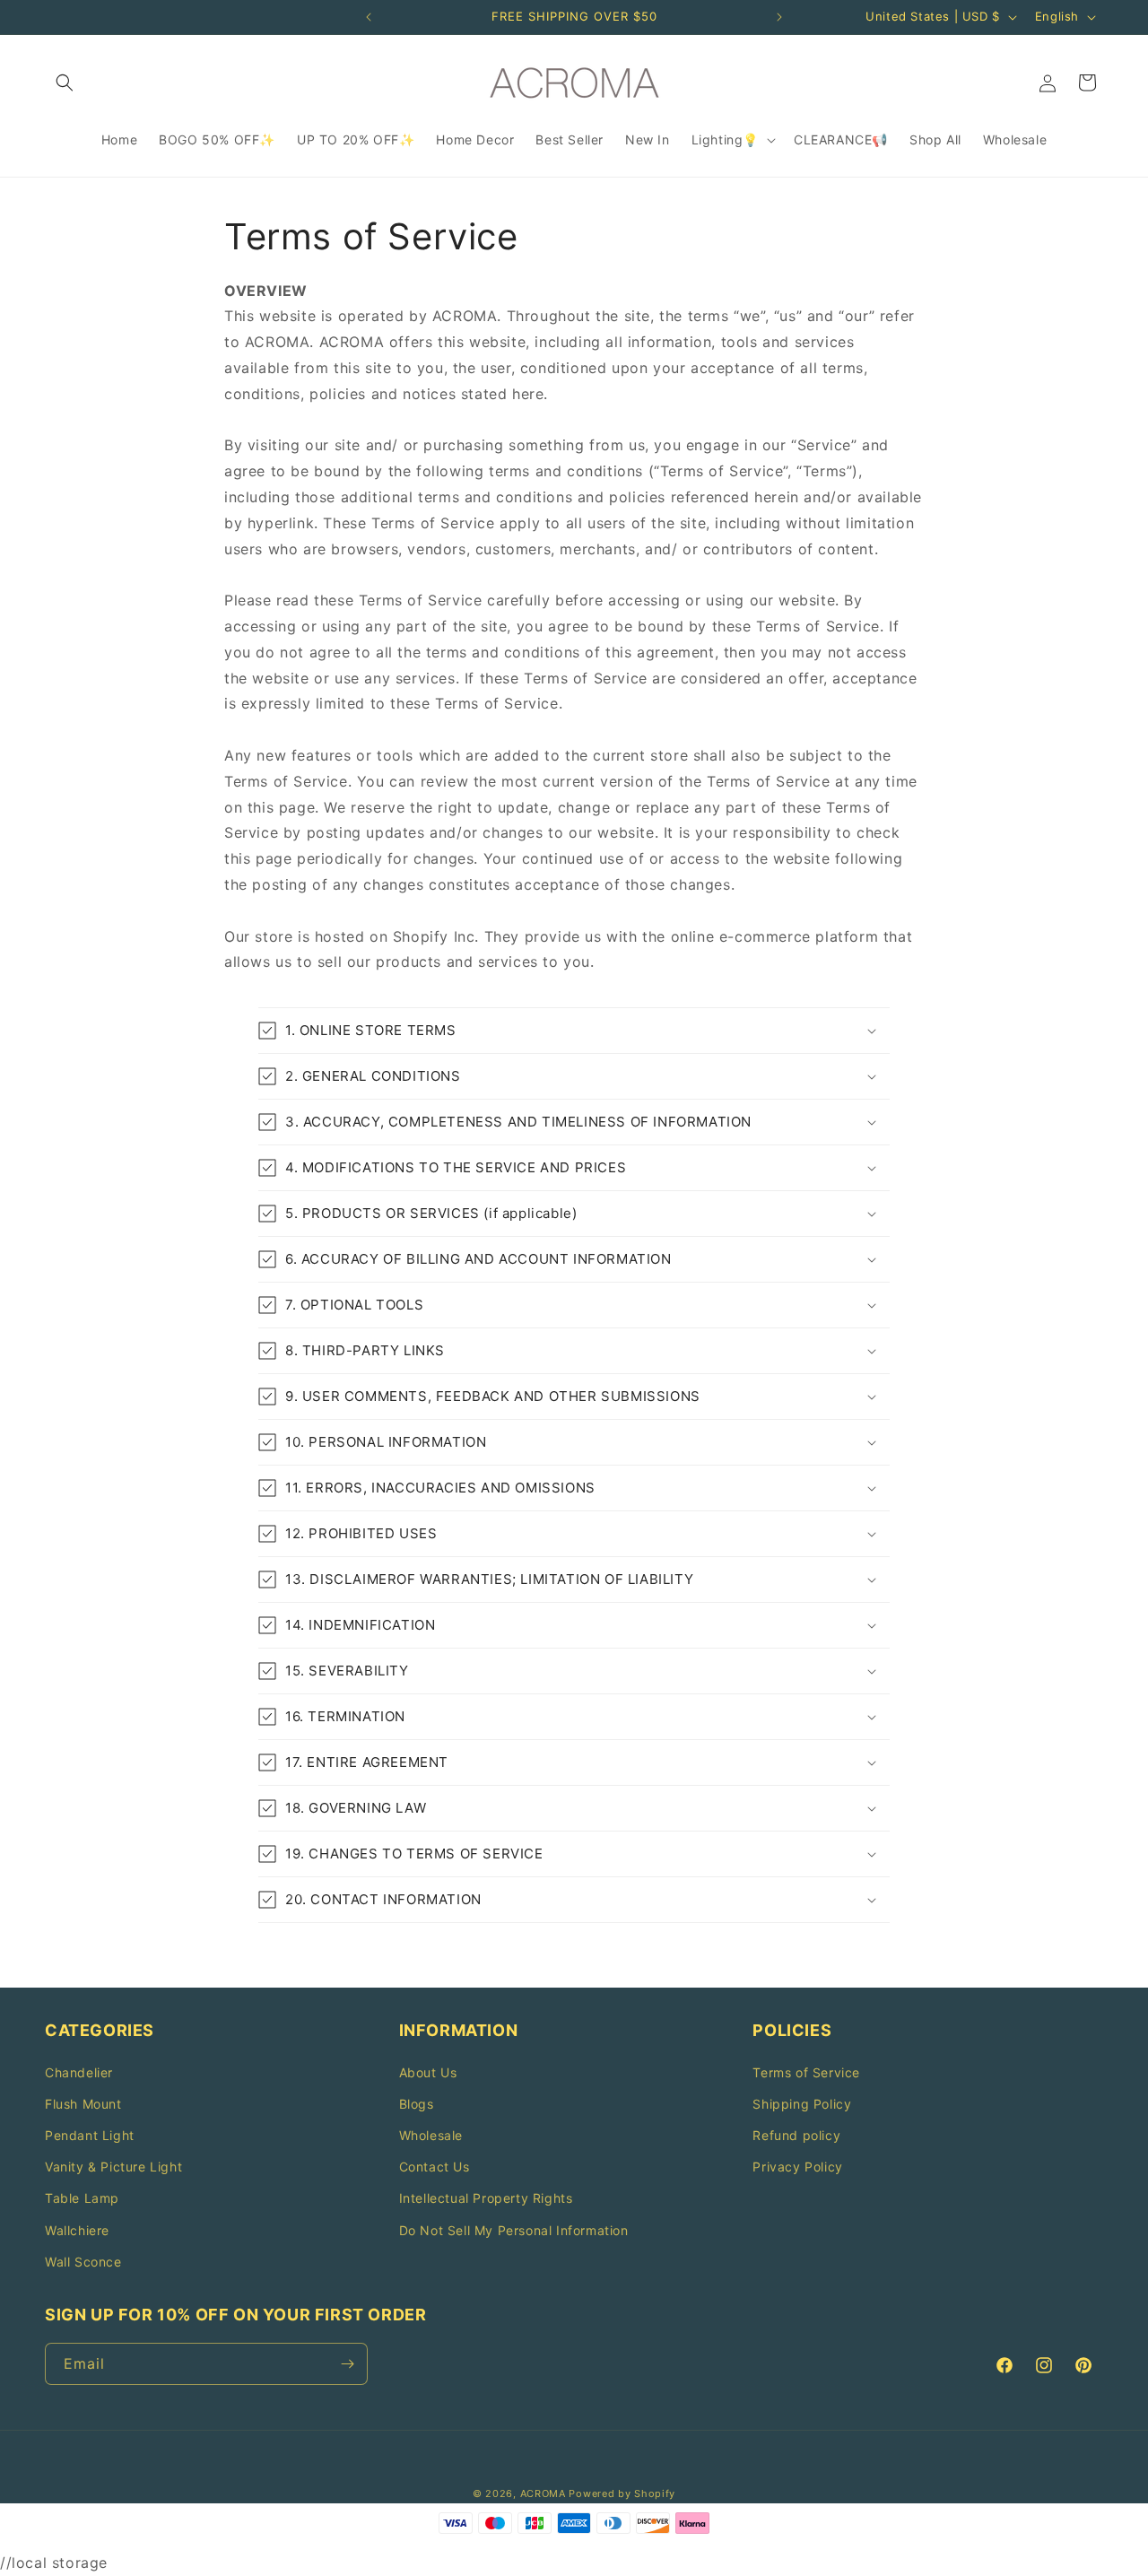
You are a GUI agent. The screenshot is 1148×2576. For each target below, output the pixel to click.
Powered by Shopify (622, 2493)
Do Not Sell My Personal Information (514, 2230)
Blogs (417, 2104)
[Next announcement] (779, 17)
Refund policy (796, 2135)
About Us (428, 2072)
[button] (65, 83)
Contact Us (435, 2167)
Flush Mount (83, 2104)
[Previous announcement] (369, 17)
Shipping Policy (802, 2104)
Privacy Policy (797, 2167)
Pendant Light (90, 2135)
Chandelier (79, 2072)
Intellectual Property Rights (486, 2198)
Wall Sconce (83, 2262)
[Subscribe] (347, 2364)
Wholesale (431, 2135)
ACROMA (543, 2493)
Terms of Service (806, 2072)
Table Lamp (82, 2198)
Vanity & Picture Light (113, 2167)
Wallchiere (77, 2230)
